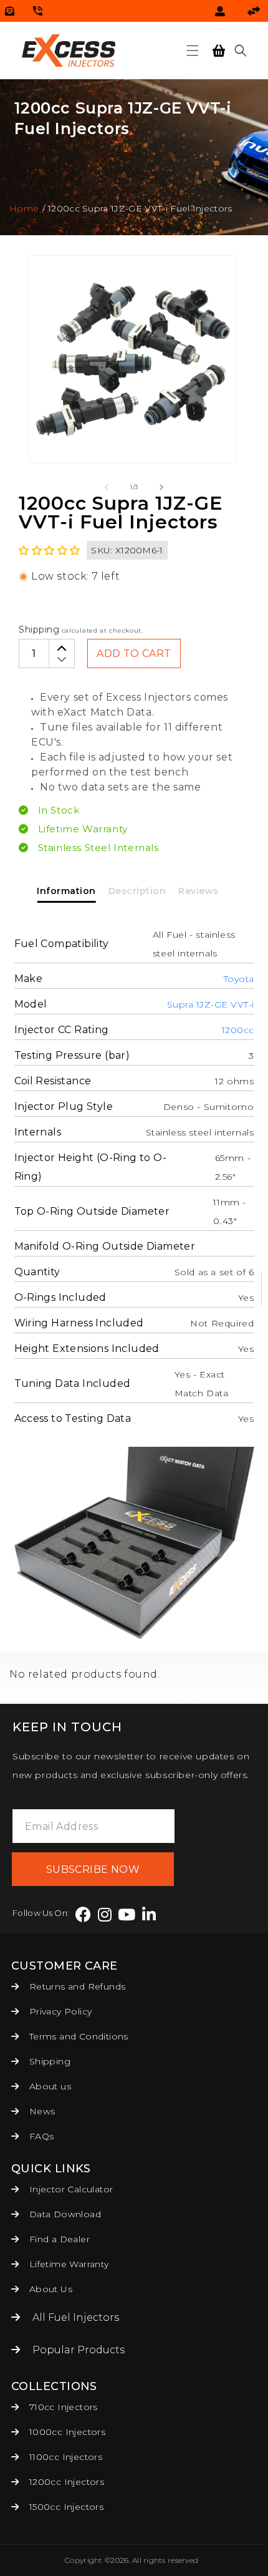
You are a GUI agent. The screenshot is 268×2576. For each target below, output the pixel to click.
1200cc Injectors (65, 2482)
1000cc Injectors (66, 2432)
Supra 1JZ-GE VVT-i (211, 1004)
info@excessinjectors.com (10, 11)
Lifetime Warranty (67, 2264)
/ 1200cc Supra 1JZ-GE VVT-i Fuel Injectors (137, 208)
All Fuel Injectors (76, 2317)
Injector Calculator (69, 2189)
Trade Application (256, 11)
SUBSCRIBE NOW (93, 1869)
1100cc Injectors (64, 2457)
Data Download (64, 2214)
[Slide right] (161, 487)
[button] (193, 51)
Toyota (239, 979)
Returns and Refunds (76, 1986)
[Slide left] (107, 487)
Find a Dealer (58, 2239)
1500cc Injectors (65, 2507)
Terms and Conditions (77, 2036)
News (41, 2111)
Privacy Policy (59, 2011)
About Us (49, 2289)
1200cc (238, 1030)
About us (49, 2086)
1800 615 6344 (38, 11)
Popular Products (79, 2350)
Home (24, 208)
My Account (222, 11)
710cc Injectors (62, 2407)
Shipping (39, 629)
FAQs (40, 2136)
